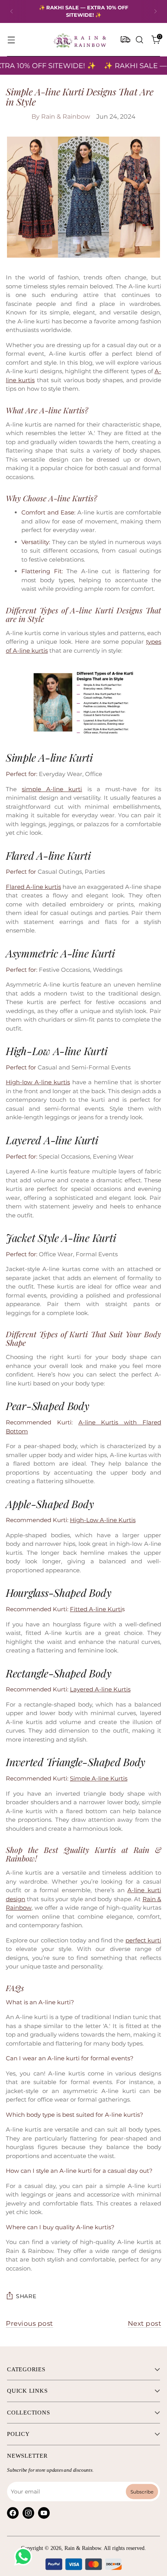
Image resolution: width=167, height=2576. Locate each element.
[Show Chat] (25, 2557)
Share (26, 2296)
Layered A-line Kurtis (100, 1689)
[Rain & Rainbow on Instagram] (28, 2513)
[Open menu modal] (11, 40)
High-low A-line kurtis (38, 1082)
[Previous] (12, 11)
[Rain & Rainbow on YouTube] (44, 2513)
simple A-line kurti (52, 789)
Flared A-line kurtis (33, 887)
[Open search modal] (139, 40)
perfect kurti (143, 1940)
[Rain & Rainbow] (80, 40)
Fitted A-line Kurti (96, 1609)
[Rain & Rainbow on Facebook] (13, 2513)
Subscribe (142, 2491)
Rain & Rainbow (83, 2548)
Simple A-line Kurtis (99, 1778)
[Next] (155, 11)
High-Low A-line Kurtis (103, 1520)
